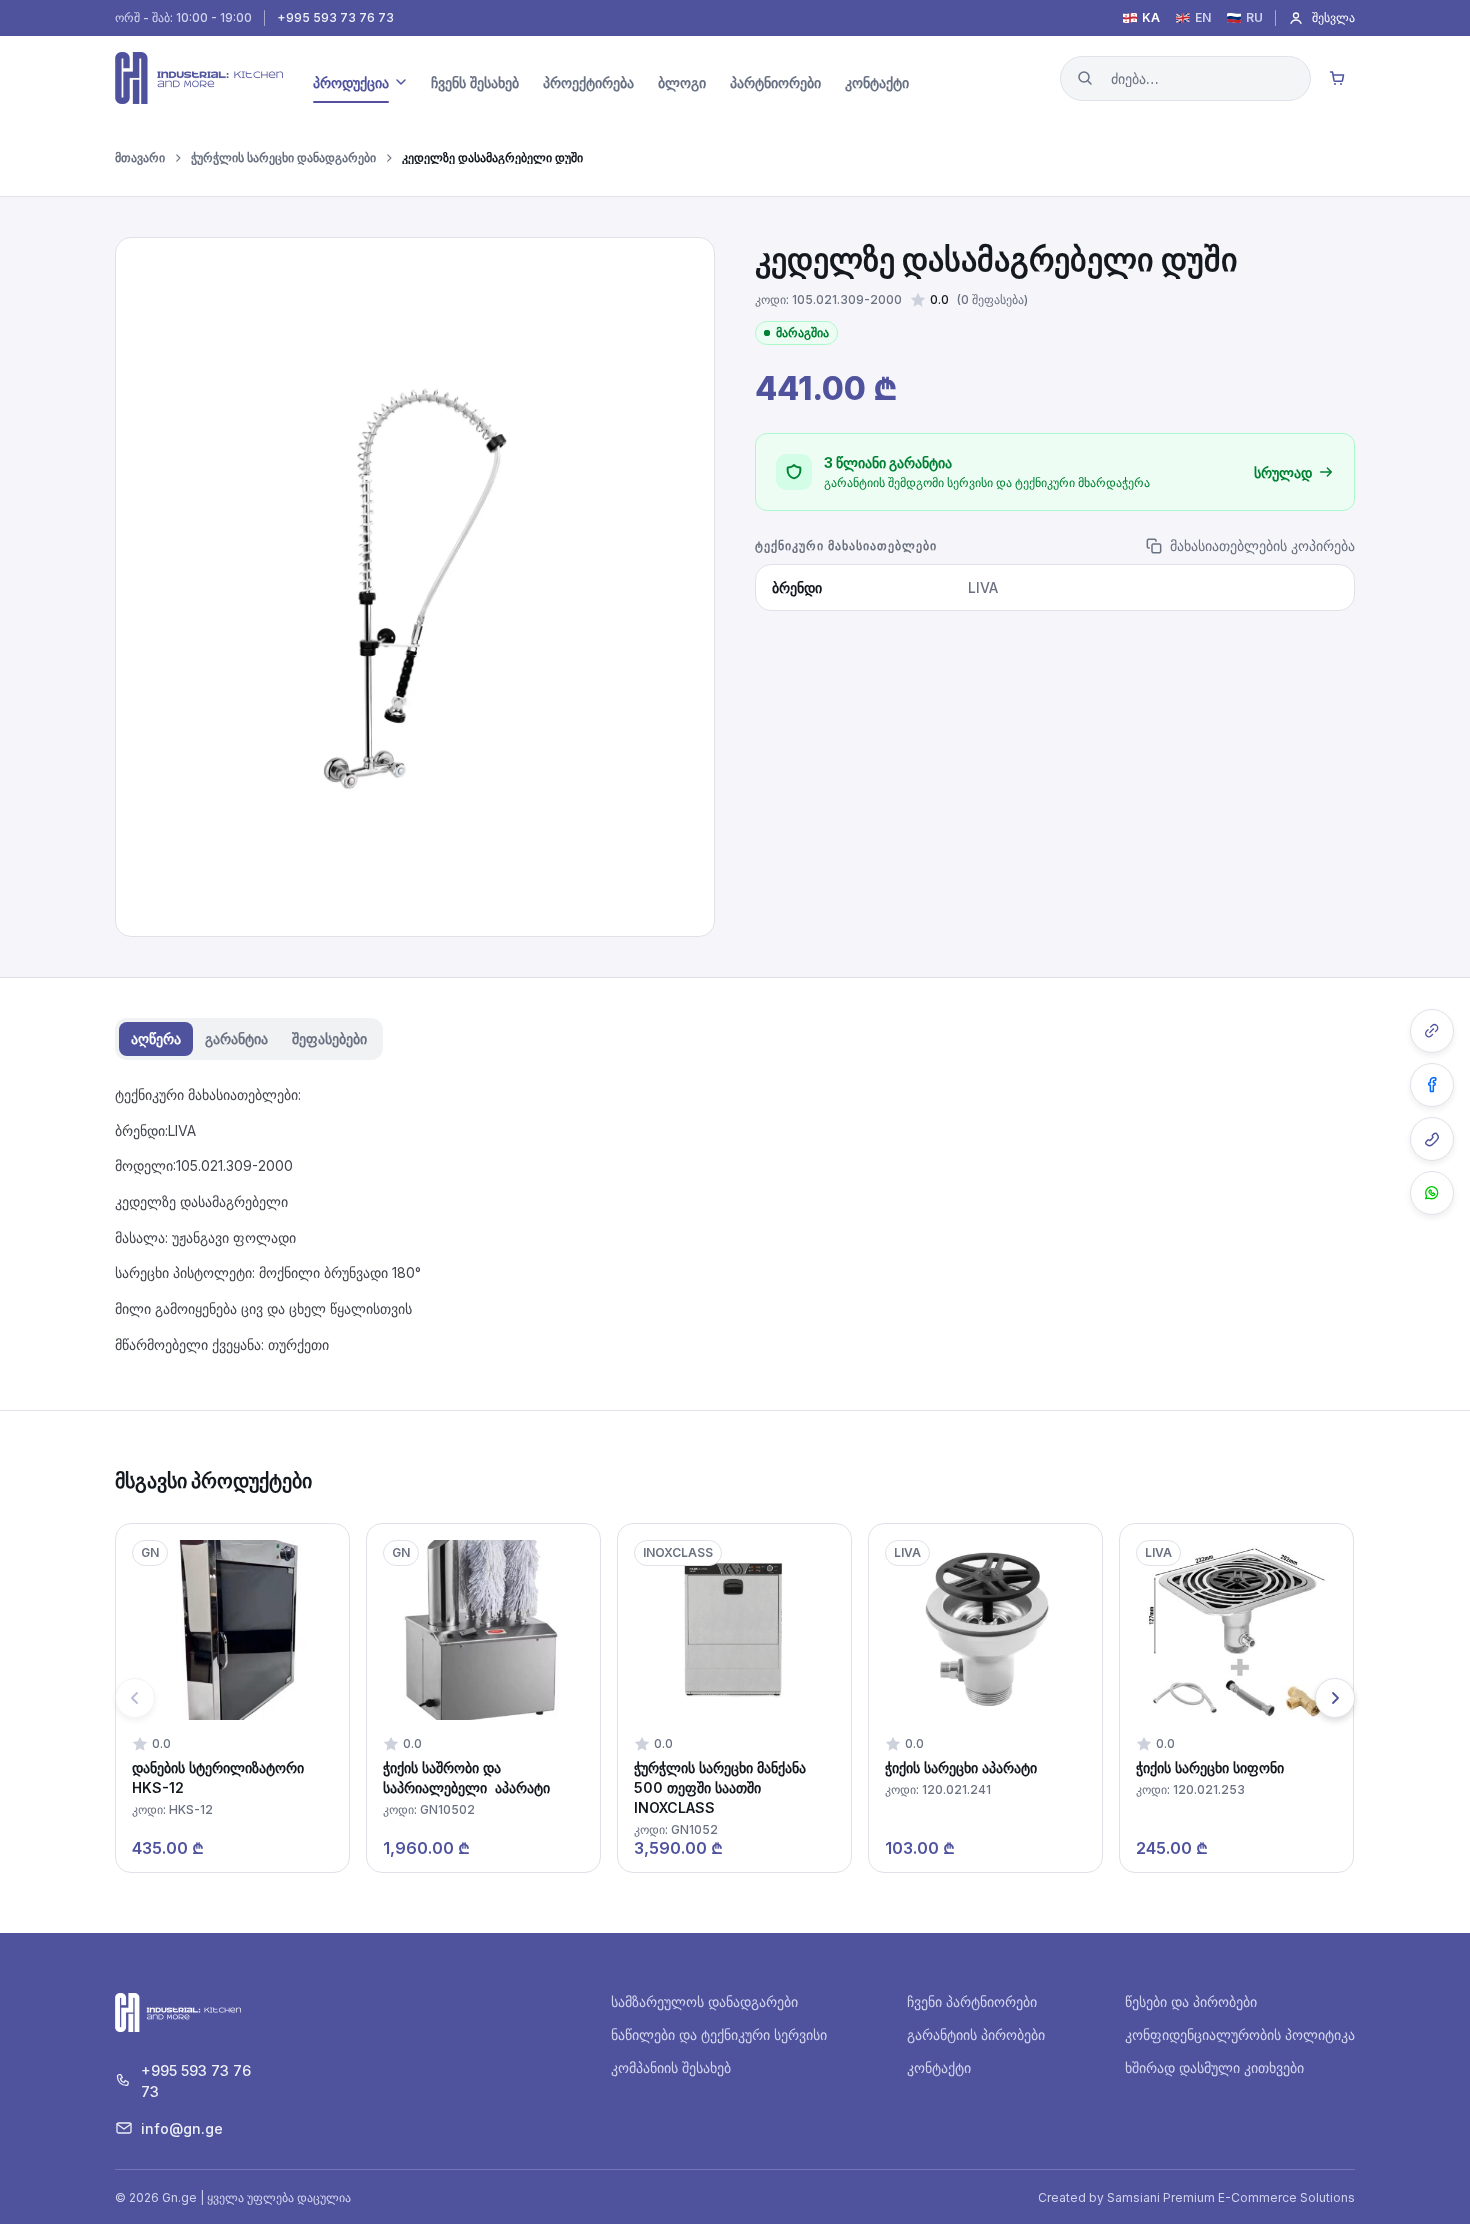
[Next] (1335, 1698)
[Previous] (135, 1698)
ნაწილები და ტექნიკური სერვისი (719, 2034)
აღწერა (156, 1038)
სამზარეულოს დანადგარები (704, 2001)
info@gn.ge (182, 2128)
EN (1203, 18)
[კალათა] (1337, 78)
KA (1151, 18)
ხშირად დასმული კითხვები (1214, 2067)
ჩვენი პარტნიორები (972, 2001)
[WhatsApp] (1432, 1193)
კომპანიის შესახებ (671, 2067)
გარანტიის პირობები (976, 2034)
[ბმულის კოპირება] (1432, 1031)
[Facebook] (1432, 1085)
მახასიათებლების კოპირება (1262, 545)
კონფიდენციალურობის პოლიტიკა (1240, 2034)
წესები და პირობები (1191, 2001)
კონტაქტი (939, 2067)
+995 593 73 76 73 (335, 18)
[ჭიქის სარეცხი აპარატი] (985, 1698)
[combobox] (1185, 78)
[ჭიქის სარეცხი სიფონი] (1236, 1698)
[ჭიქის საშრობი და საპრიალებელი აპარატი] (483, 1698)
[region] (735, 1698)
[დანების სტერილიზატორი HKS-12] (232, 1698)
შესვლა (1333, 17)
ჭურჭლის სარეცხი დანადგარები (283, 158)
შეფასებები (329, 1038)
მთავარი (140, 158)
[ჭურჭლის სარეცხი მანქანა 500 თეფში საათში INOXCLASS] (734, 1698)
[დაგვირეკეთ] (1432, 1139)
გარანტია (236, 1038)
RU (1254, 18)
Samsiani (1133, 2197)
